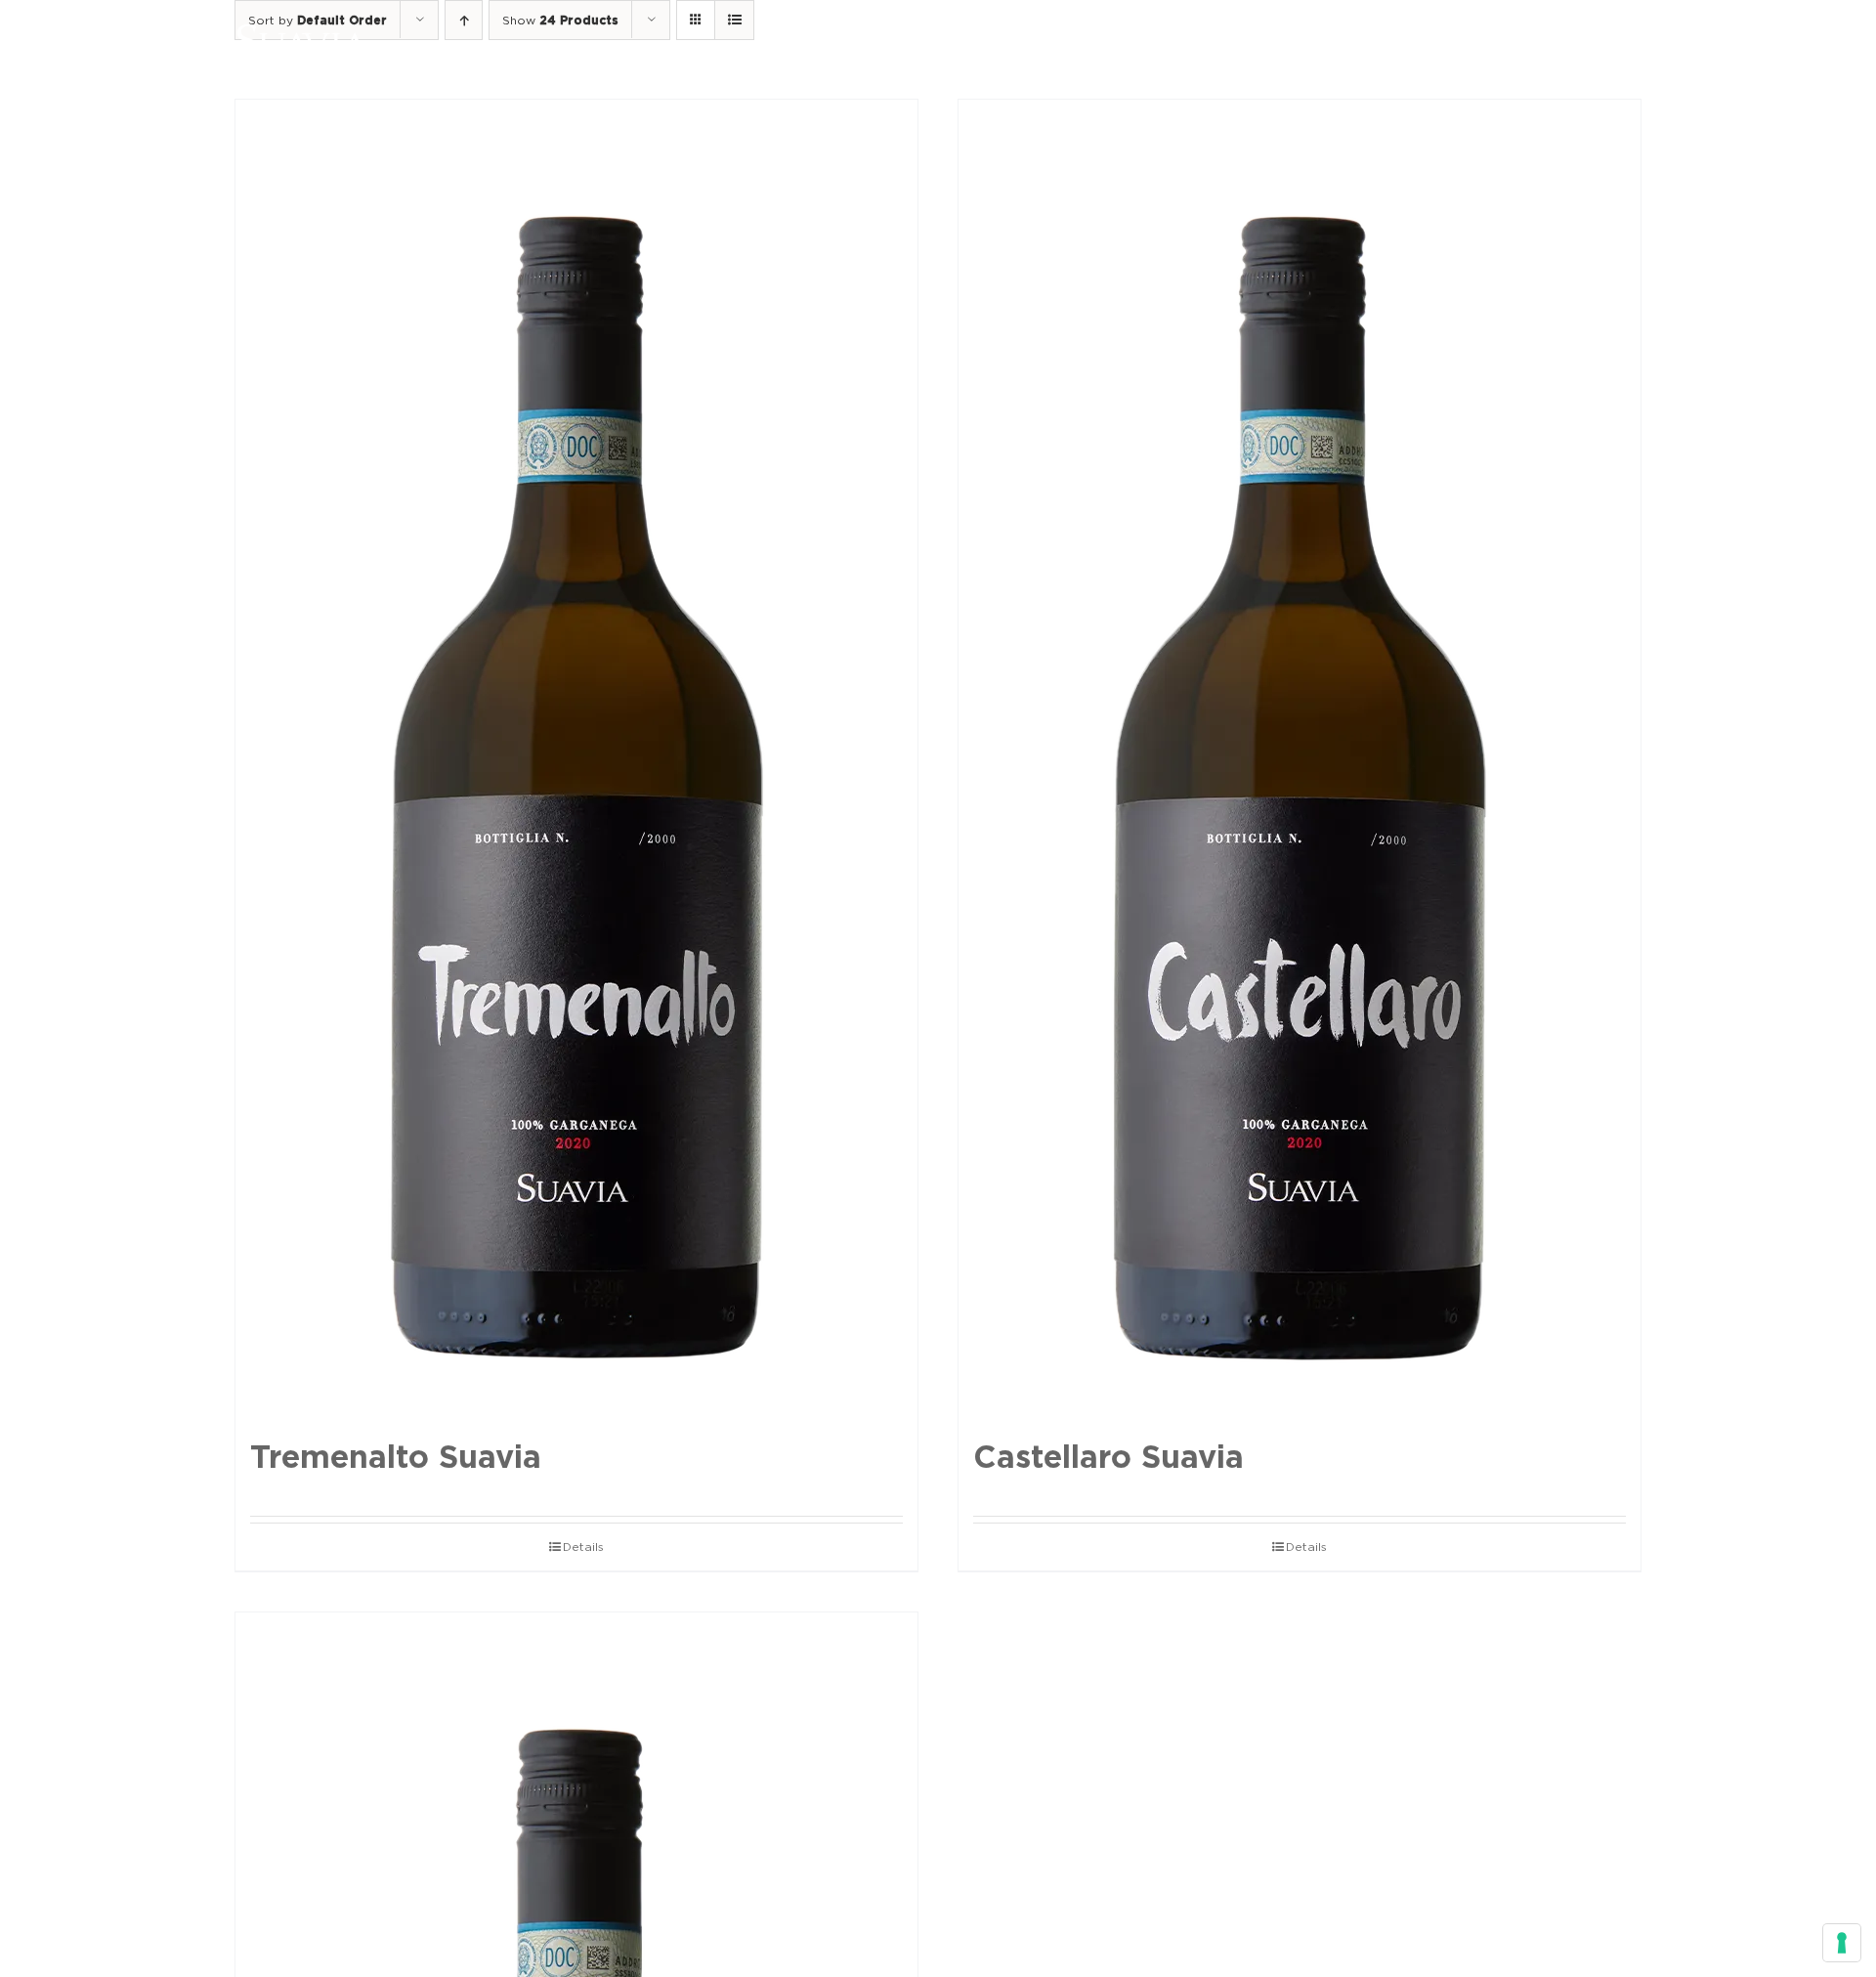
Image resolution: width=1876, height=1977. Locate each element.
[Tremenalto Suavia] (576, 759)
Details (583, 1547)
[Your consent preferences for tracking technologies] (1842, 1943)
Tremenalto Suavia (396, 1457)
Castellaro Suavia (1109, 1457)
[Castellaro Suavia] (1300, 759)
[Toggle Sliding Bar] (1574, 41)
